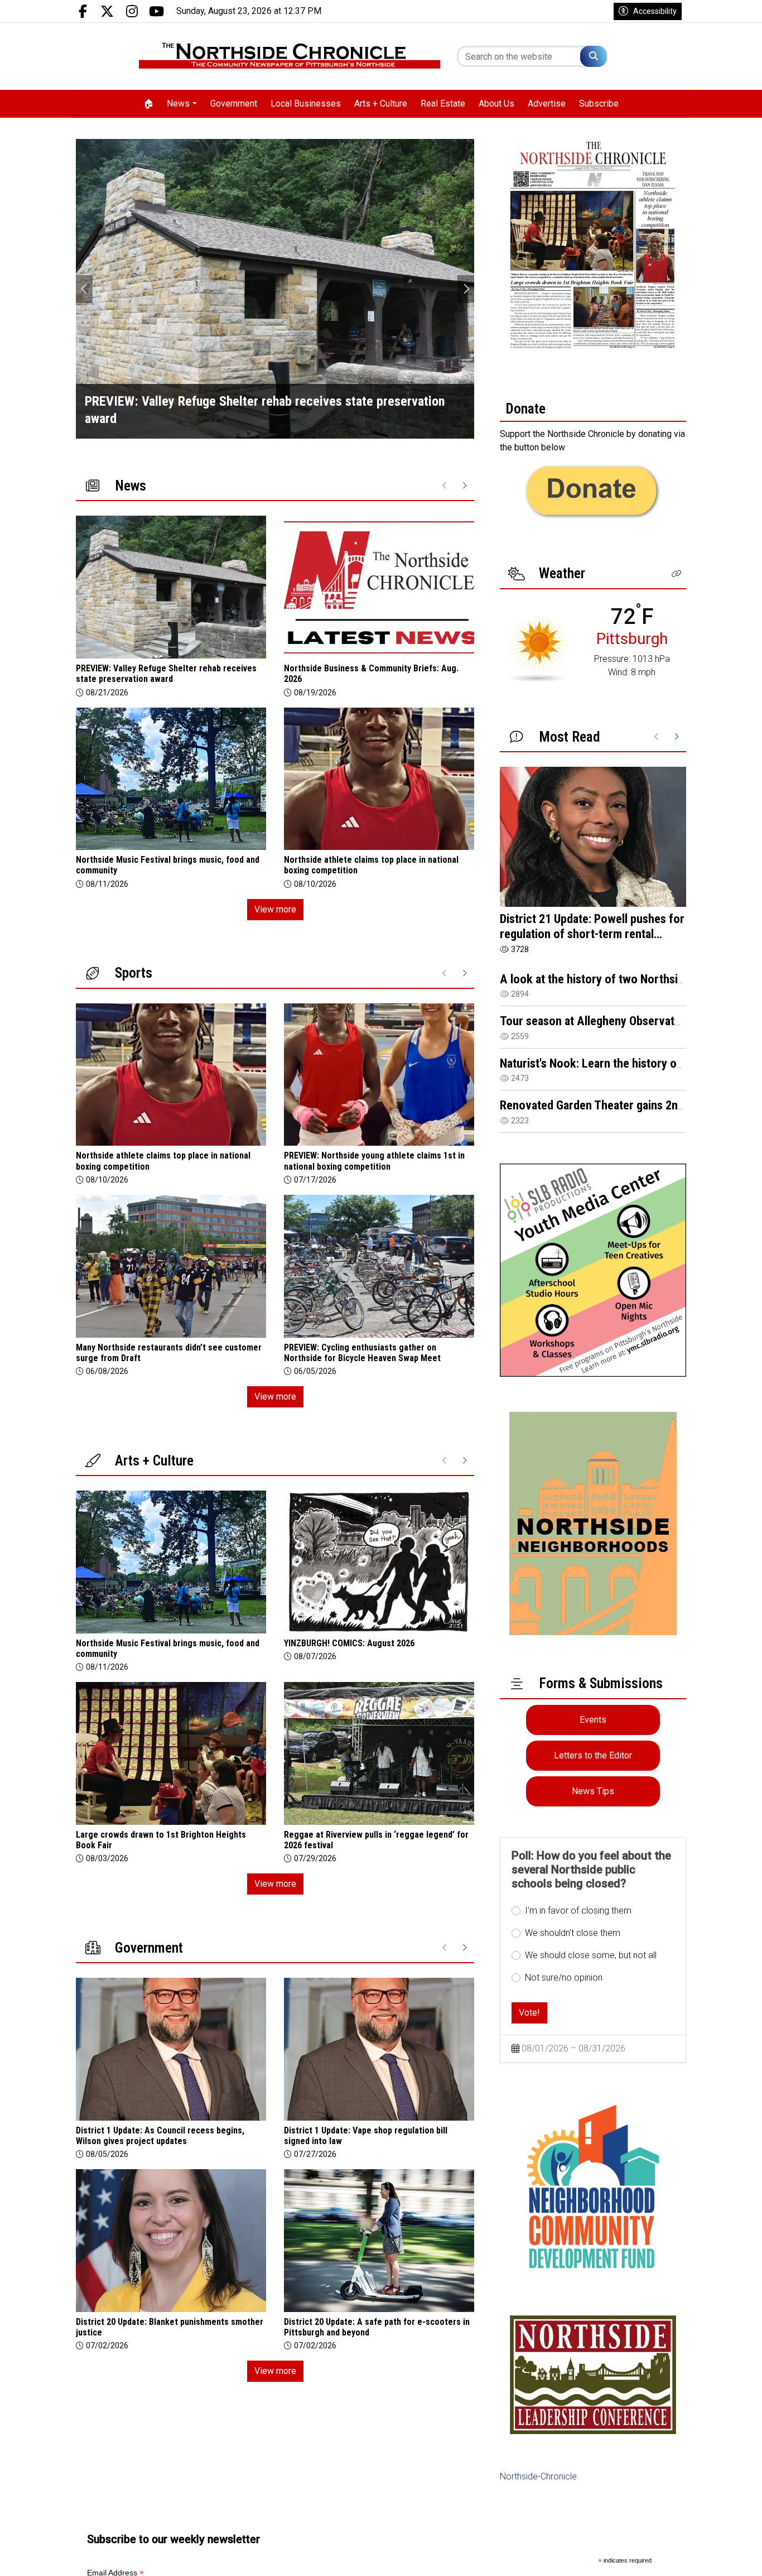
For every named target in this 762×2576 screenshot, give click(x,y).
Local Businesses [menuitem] (306, 104)
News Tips (593, 1791)
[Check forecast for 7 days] (539, 648)
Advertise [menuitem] (547, 104)
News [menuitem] (178, 104)
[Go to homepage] (290, 56)
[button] (677, 574)
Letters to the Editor (593, 1755)
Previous (84, 289)
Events (593, 1720)
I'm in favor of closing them (578, 1911)
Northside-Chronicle (538, 2476)
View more (275, 909)
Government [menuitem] (234, 104)
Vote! (529, 2013)
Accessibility (655, 11)
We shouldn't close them (573, 1933)
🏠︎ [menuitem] (148, 104)
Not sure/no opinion (564, 1977)
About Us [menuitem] (496, 104)
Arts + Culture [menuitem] (381, 104)
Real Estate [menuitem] (443, 104)
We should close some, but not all (591, 1955)
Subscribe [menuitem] (599, 104)
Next (466, 289)
